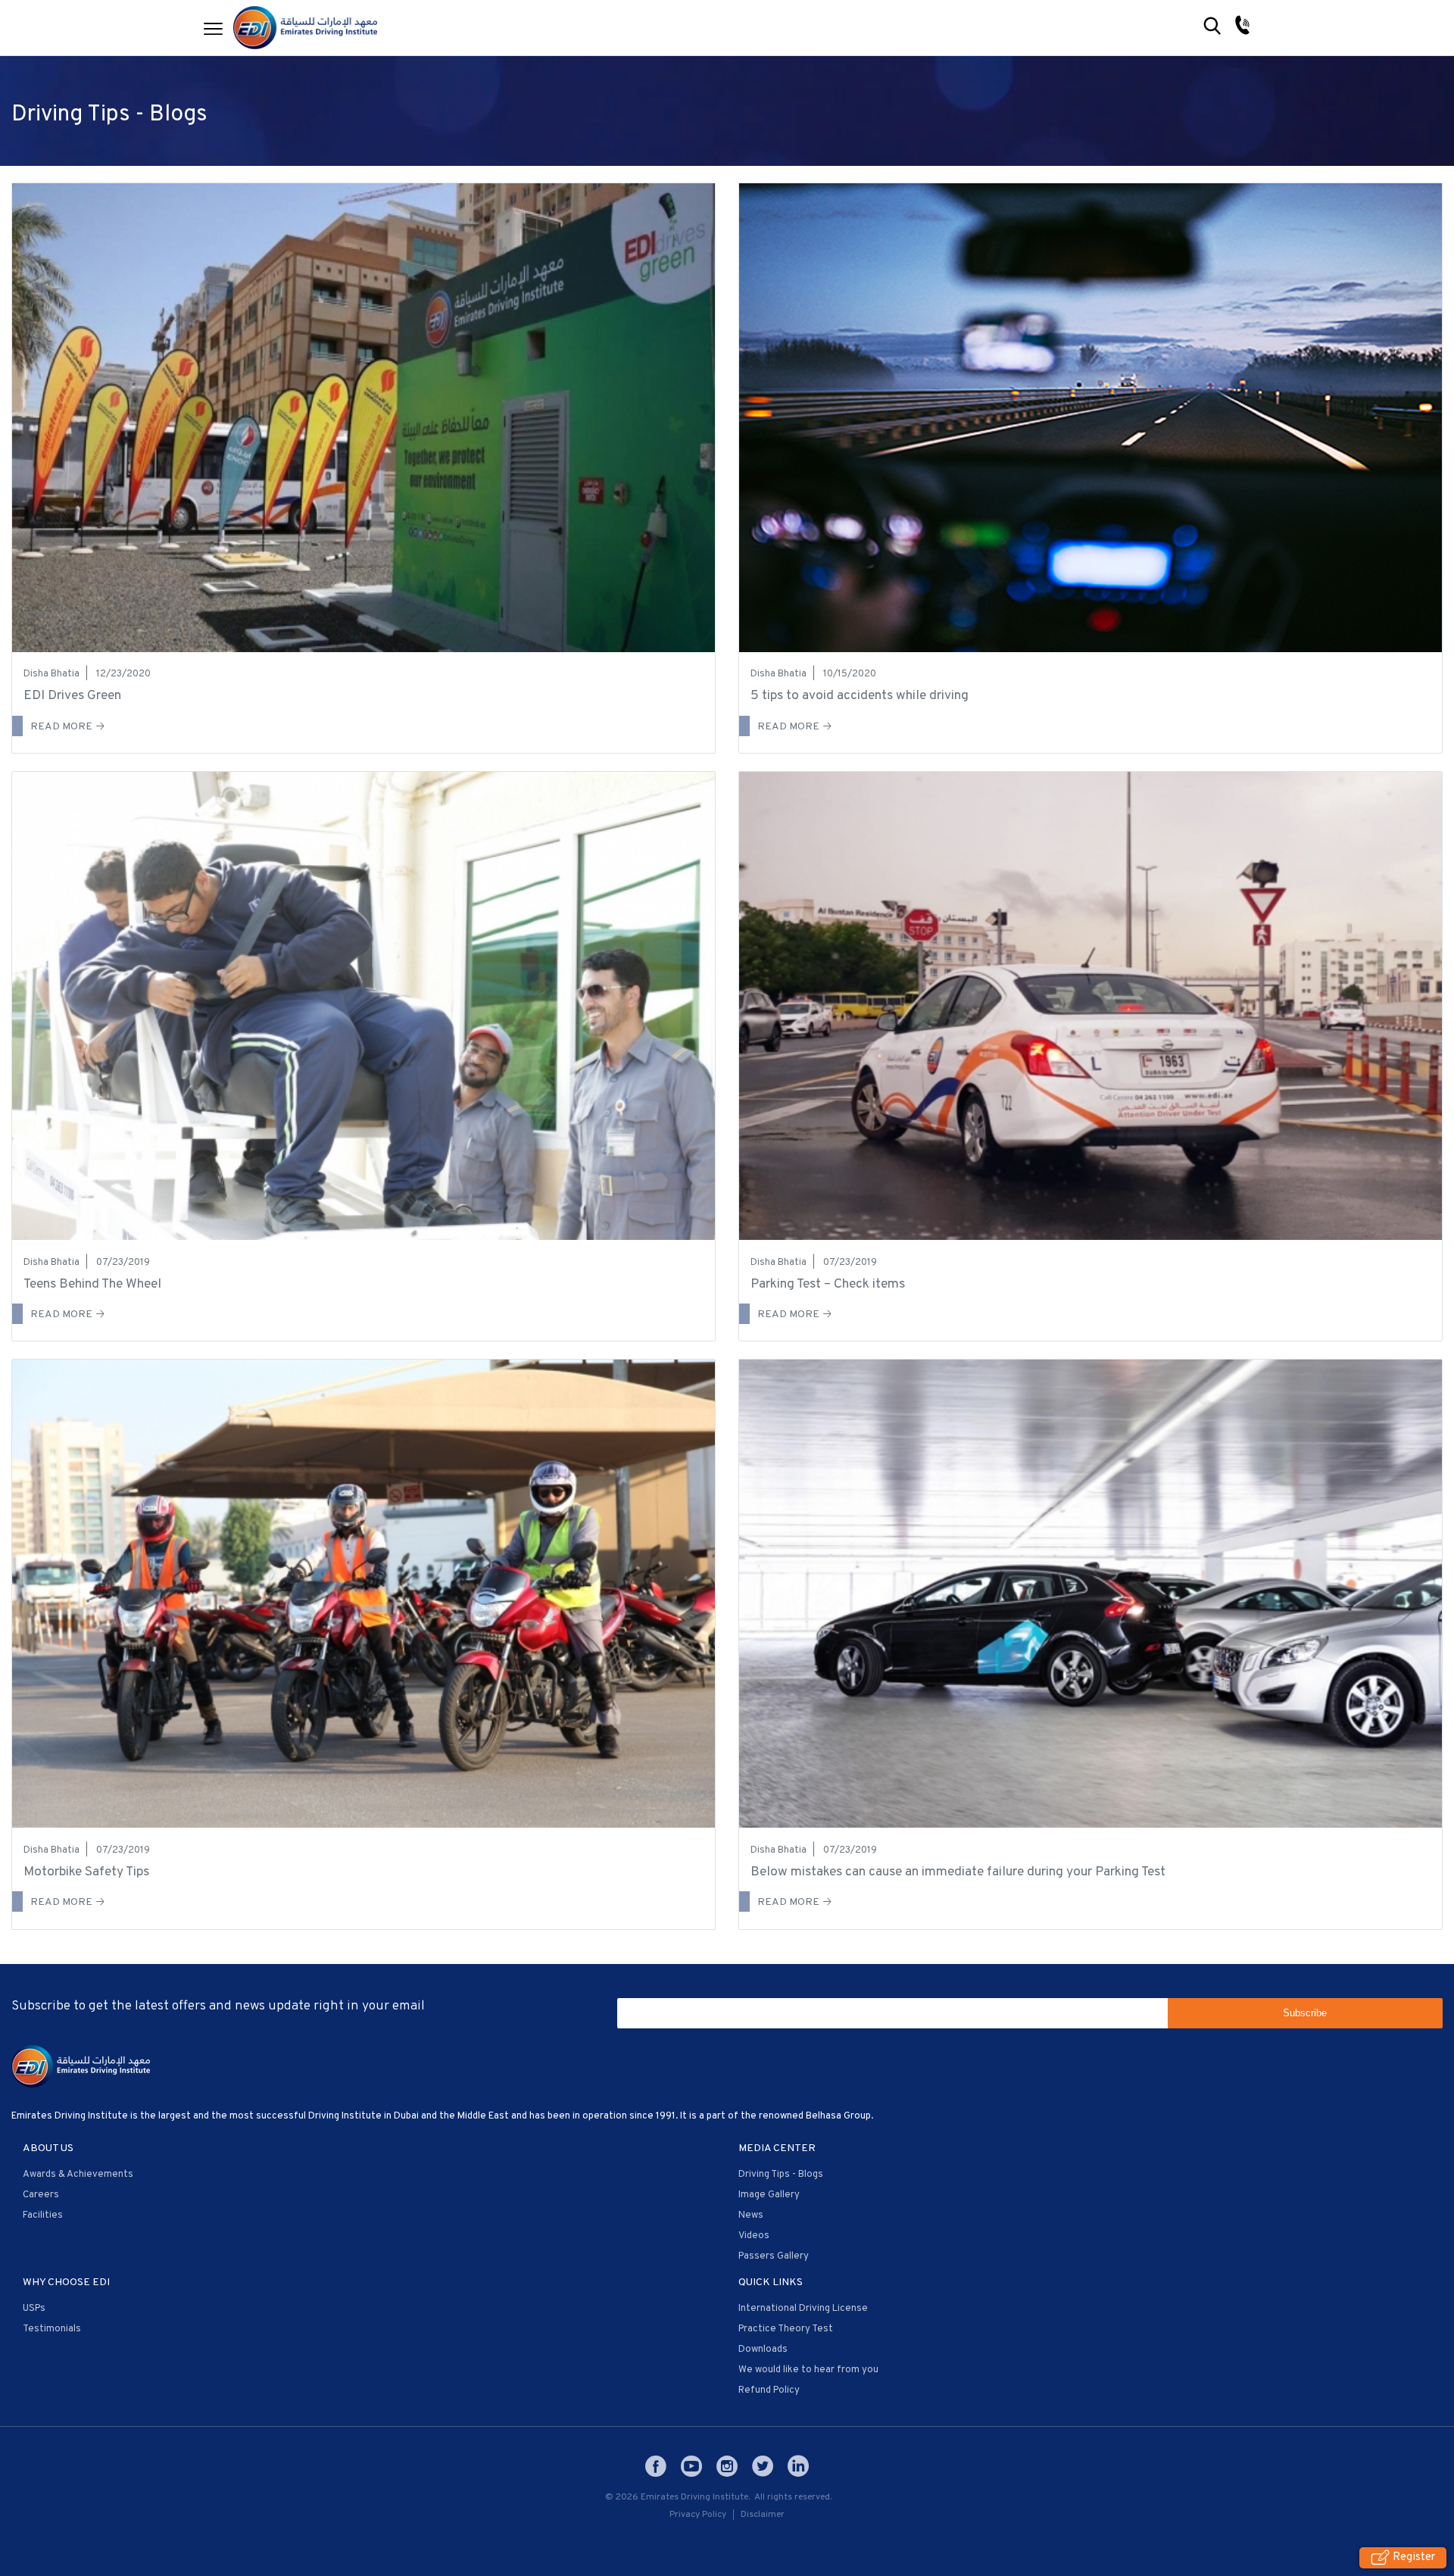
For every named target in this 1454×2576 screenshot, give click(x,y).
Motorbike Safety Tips (86, 1872)
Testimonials (52, 2329)
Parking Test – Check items (828, 1284)
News (751, 2215)
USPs (34, 2309)
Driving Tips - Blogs (781, 2175)
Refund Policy (769, 2390)
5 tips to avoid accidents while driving (860, 696)
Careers (41, 2195)
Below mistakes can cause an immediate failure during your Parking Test (958, 1872)
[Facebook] (656, 2466)
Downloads (763, 2350)
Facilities (43, 2215)
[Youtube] (691, 2466)
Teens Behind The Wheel (92, 1284)
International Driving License (803, 2309)
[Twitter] (763, 2466)
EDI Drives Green (72, 696)
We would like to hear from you (808, 2370)
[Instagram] (727, 2466)
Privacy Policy (698, 2515)
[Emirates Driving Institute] (305, 28)
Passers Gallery (774, 2256)
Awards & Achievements (78, 2175)
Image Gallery (769, 2195)
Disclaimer (763, 2515)
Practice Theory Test (786, 2329)
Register (1414, 2558)
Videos (754, 2236)
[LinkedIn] (798, 2466)
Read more (61, 727)
